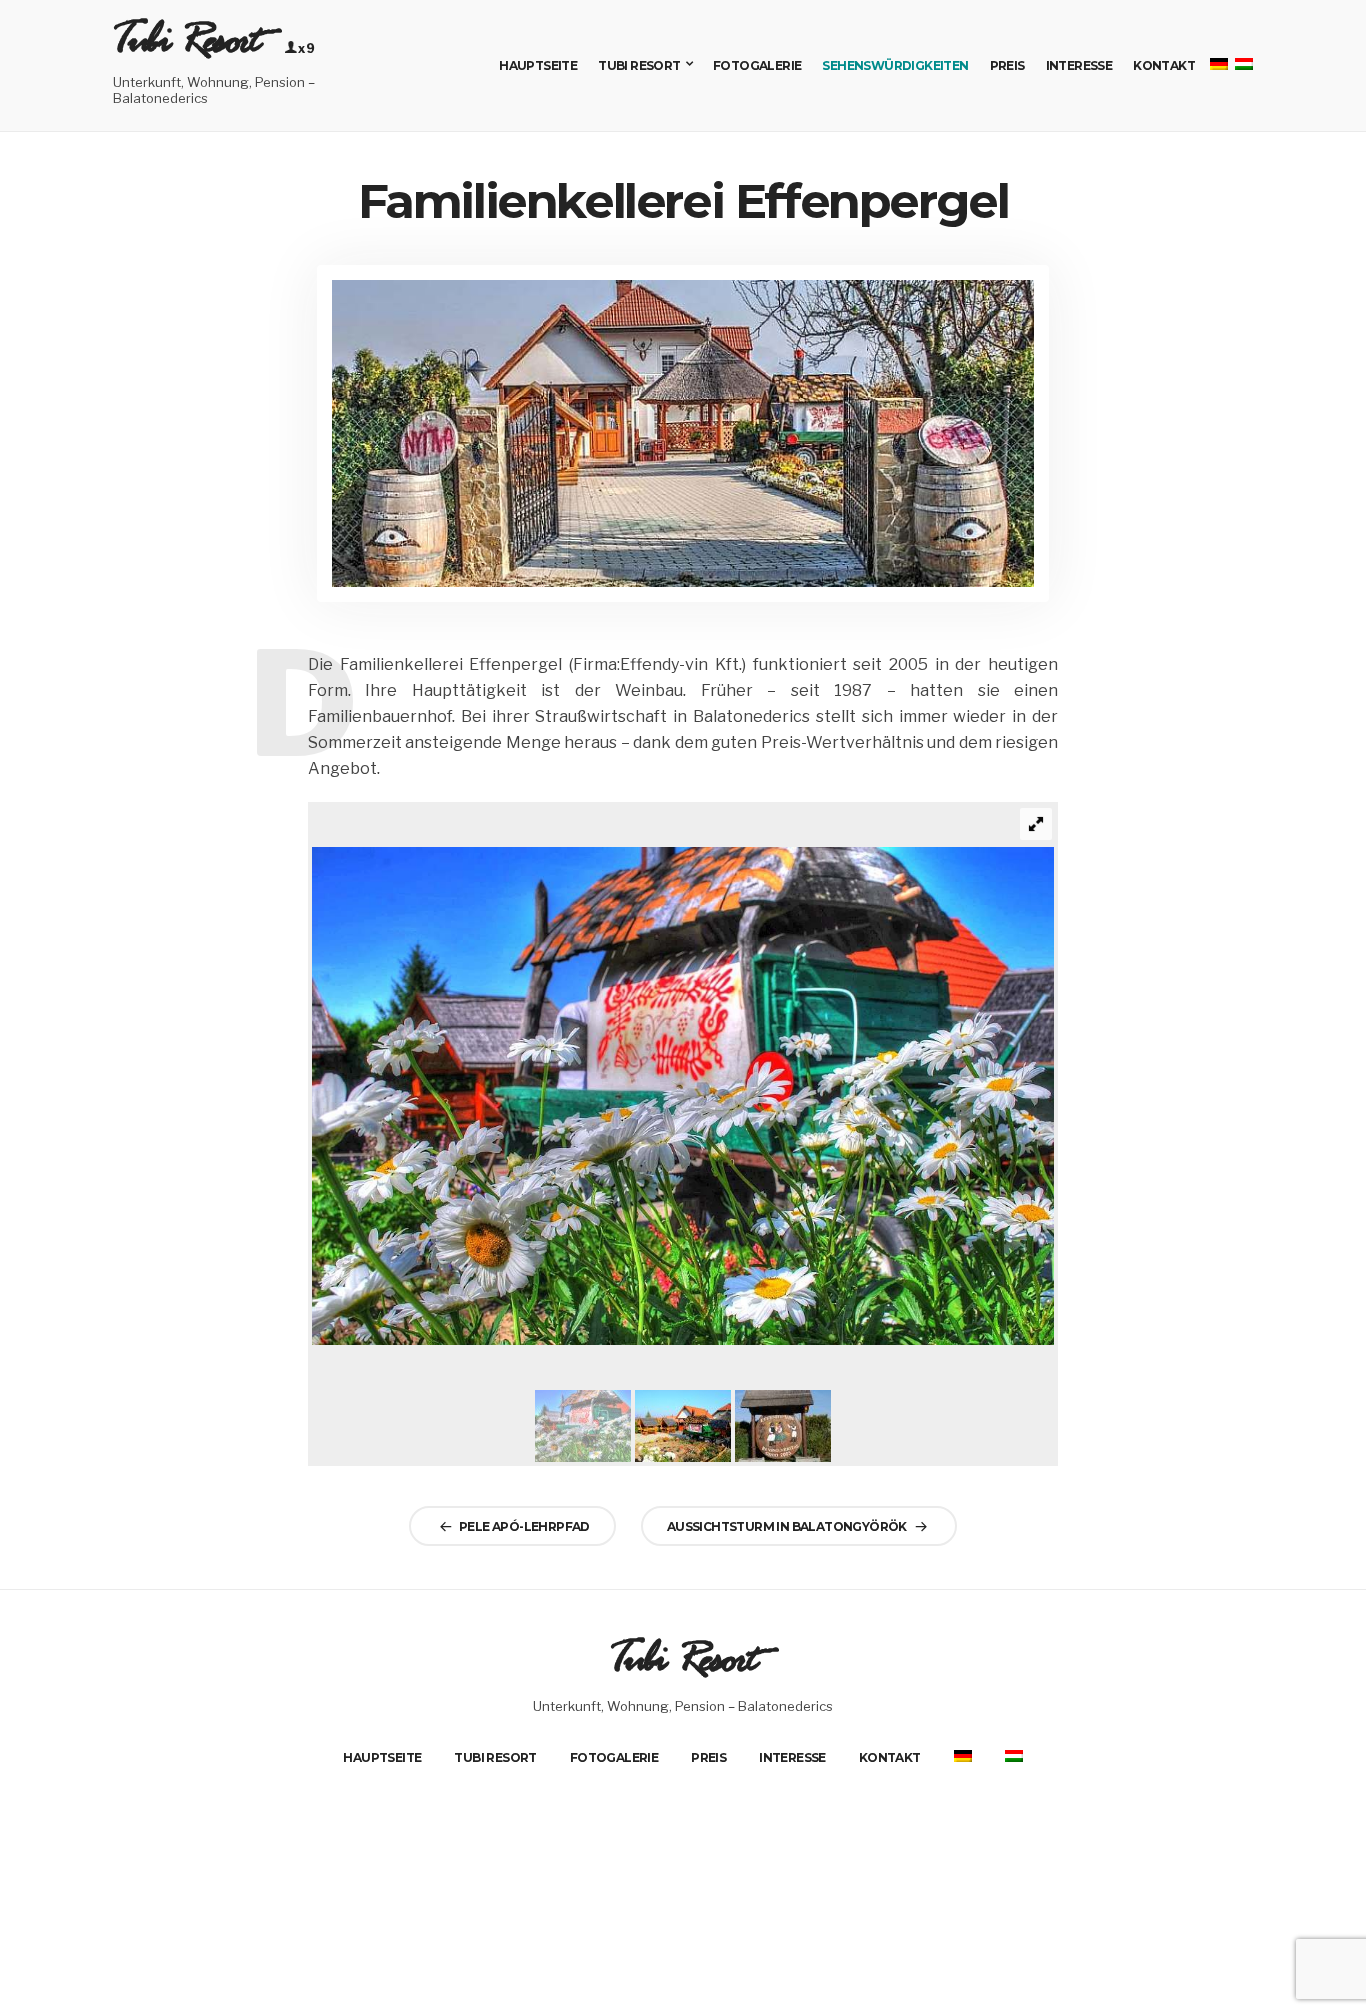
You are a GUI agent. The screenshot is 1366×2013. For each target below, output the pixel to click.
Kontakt (1164, 65)
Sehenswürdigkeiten (895, 65)
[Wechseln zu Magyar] (1243, 65)
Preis (1007, 65)
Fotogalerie (757, 65)
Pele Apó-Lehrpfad (524, 1525)
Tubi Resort (186, 49)
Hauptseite (538, 65)
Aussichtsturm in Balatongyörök (787, 1525)
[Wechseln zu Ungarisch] (1014, 1756)
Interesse (1079, 65)
